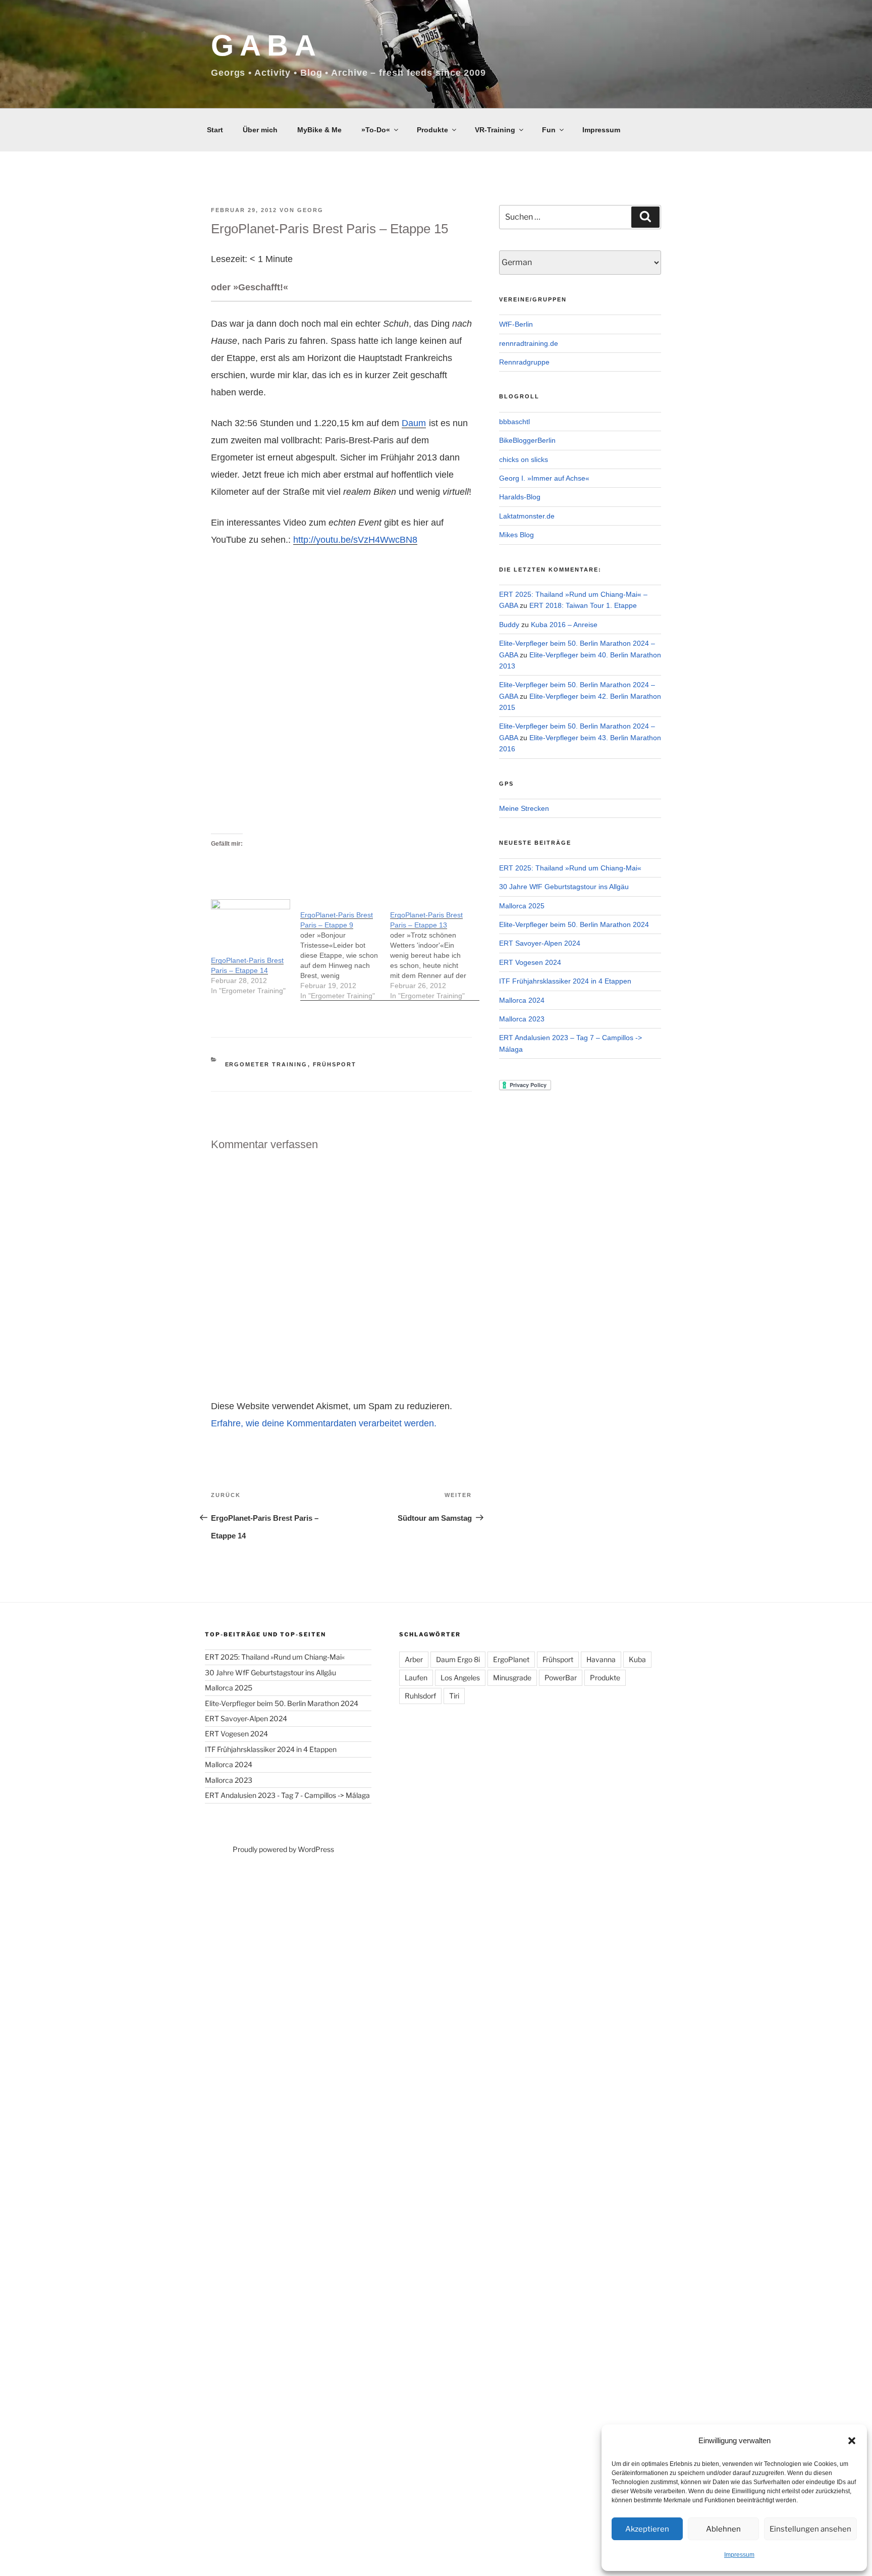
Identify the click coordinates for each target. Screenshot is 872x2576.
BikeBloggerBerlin (527, 440)
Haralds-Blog (520, 497)
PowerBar (561, 1678)
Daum (414, 423)
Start (215, 130)
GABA (266, 45)
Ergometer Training (266, 1064)
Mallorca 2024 (522, 1000)
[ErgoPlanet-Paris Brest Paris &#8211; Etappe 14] (251, 922)
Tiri (454, 1696)
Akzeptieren (647, 2529)
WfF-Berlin (516, 324)
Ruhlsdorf (420, 1696)
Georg (310, 210)
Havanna (601, 1659)
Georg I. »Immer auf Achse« (544, 478)
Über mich (260, 130)
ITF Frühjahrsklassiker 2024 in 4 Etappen (565, 981)
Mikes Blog (516, 535)
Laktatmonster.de (527, 516)
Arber (414, 1659)
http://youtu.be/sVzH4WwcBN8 (355, 540)
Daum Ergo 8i (458, 1659)
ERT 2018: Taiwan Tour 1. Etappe (583, 605)
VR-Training (495, 130)
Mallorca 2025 (522, 906)
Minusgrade (512, 1678)
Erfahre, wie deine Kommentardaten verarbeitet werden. (324, 1423)
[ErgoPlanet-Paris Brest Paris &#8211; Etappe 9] (345, 950)
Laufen (416, 1678)
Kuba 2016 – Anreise (564, 625)
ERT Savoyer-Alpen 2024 (540, 943)
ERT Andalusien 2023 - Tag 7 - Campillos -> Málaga (287, 1795)
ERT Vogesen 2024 (530, 962)
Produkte (432, 130)
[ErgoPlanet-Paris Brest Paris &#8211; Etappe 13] (435, 950)
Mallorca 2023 (522, 1019)
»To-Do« (376, 130)
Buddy (509, 625)
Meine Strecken (524, 808)
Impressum (739, 2555)
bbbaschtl (514, 422)
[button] (852, 2441)
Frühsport (335, 1064)
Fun (549, 130)
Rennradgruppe (524, 362)
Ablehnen (723, 2529)
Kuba (637, 1659)
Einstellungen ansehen (810, 2529)
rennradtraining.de (529, 343)
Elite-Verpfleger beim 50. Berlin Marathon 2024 (574, 924)
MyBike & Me (319, 130)
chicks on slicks (524, 459)
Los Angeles (460, 1678)
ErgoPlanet (511, 1659)
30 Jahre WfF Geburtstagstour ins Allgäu (564, 887)
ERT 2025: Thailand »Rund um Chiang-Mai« (570, 868)
